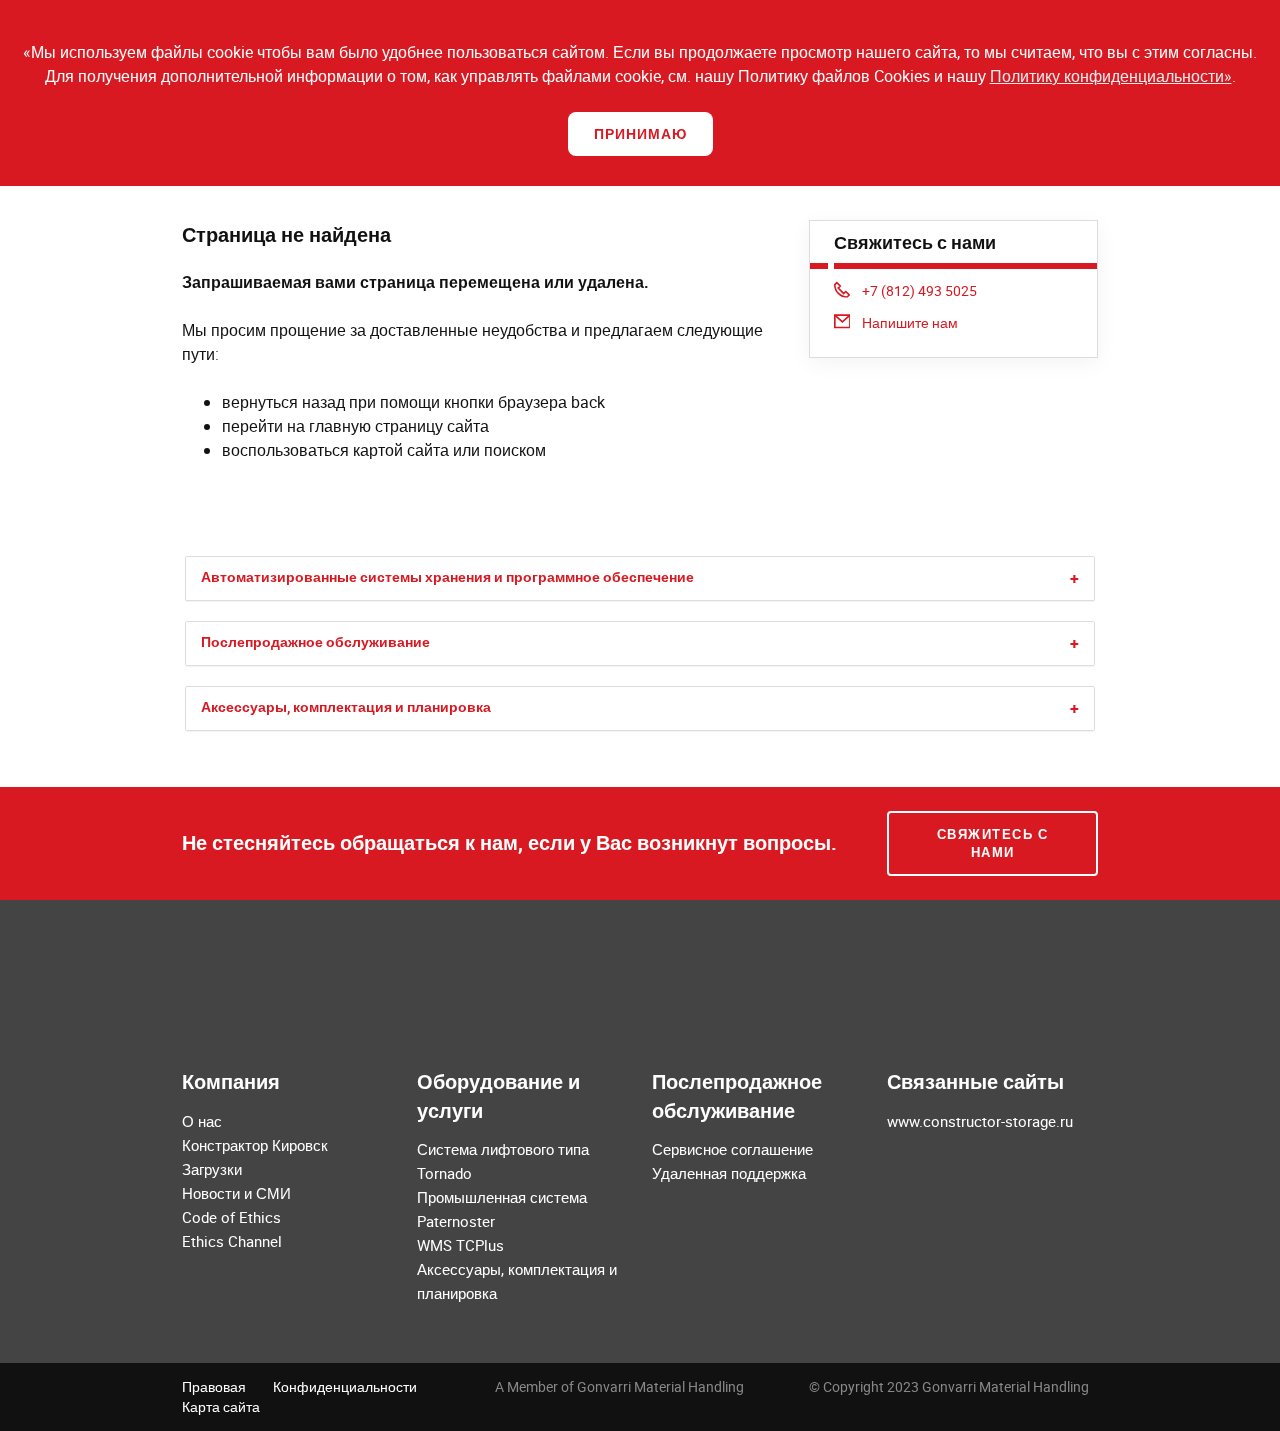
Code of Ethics (231, 1217)
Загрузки (212, 1169)
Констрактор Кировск (255, 1145)
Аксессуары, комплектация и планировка (346, 706)
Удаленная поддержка (729, 1173)
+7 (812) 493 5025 (919, 290)
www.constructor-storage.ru (980, 1121)
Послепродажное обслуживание (315, 641)
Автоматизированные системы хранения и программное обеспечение (447, 576)
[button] (1074, 578)
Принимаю (640, 133)
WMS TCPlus (460, 1245)
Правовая (214, 1386)
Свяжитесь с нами (993, 843)
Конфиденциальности (345, 1386)
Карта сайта (221, 1406)
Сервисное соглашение (732, 1149)
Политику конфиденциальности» (1111, 76)
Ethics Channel (232, 1241)
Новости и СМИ (236, 1193)
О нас (202, 1121)
